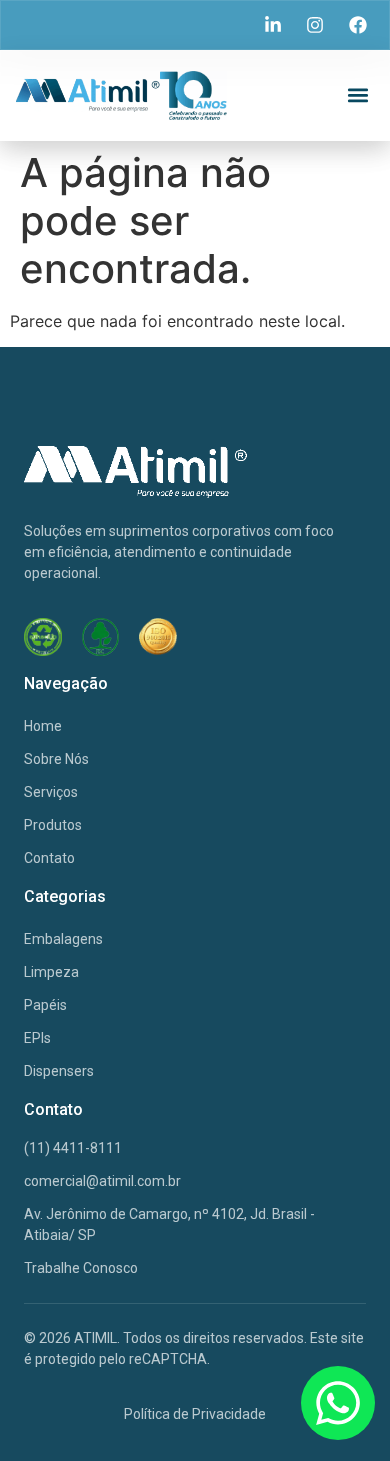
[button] (357, 95)
